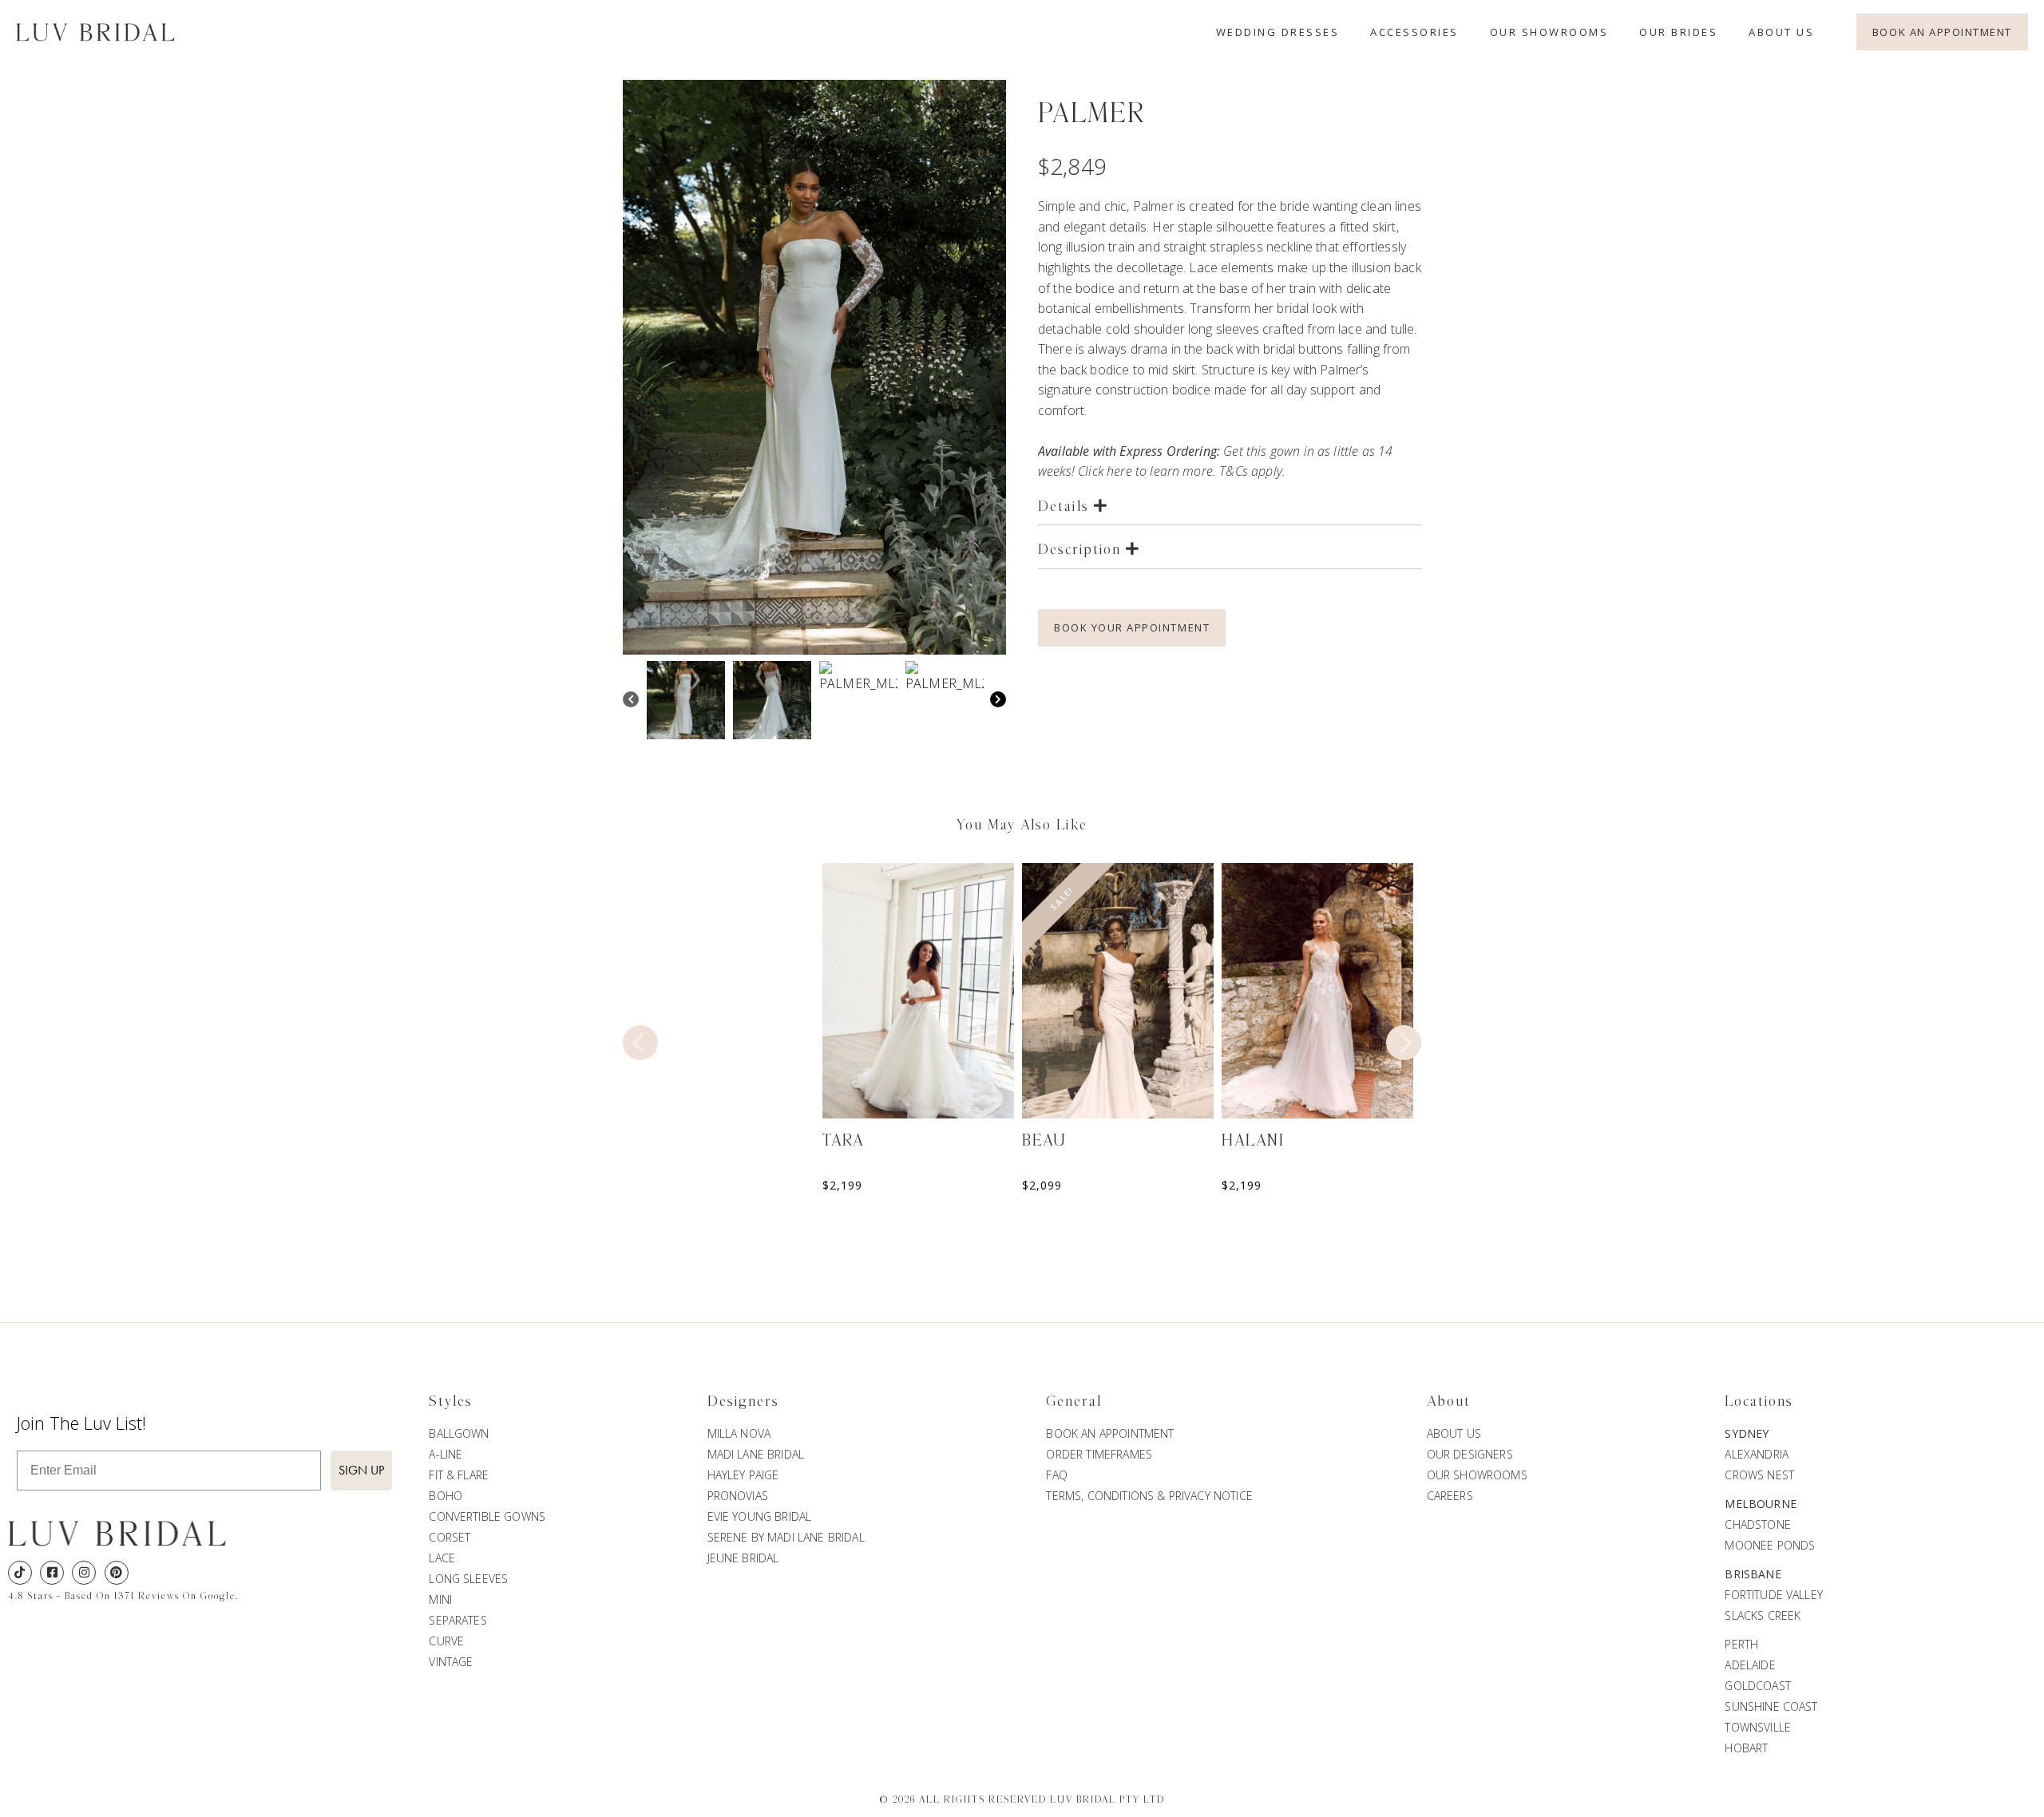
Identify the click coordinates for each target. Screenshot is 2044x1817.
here (1119, 471)
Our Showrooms (1549, 32)
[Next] (998, 701)
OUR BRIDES (1678, 32)
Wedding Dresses (1278, 32)
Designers (743, 1402)
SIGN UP (361, 1470)
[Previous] (631, 701)
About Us (1781, 32)
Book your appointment (1132, 627)
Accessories (1414, 32)
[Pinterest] (117, 1573)
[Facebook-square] (52, 1573)
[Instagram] (84, 1573)
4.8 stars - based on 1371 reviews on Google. (123, 1596)
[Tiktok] (20, 1573)
